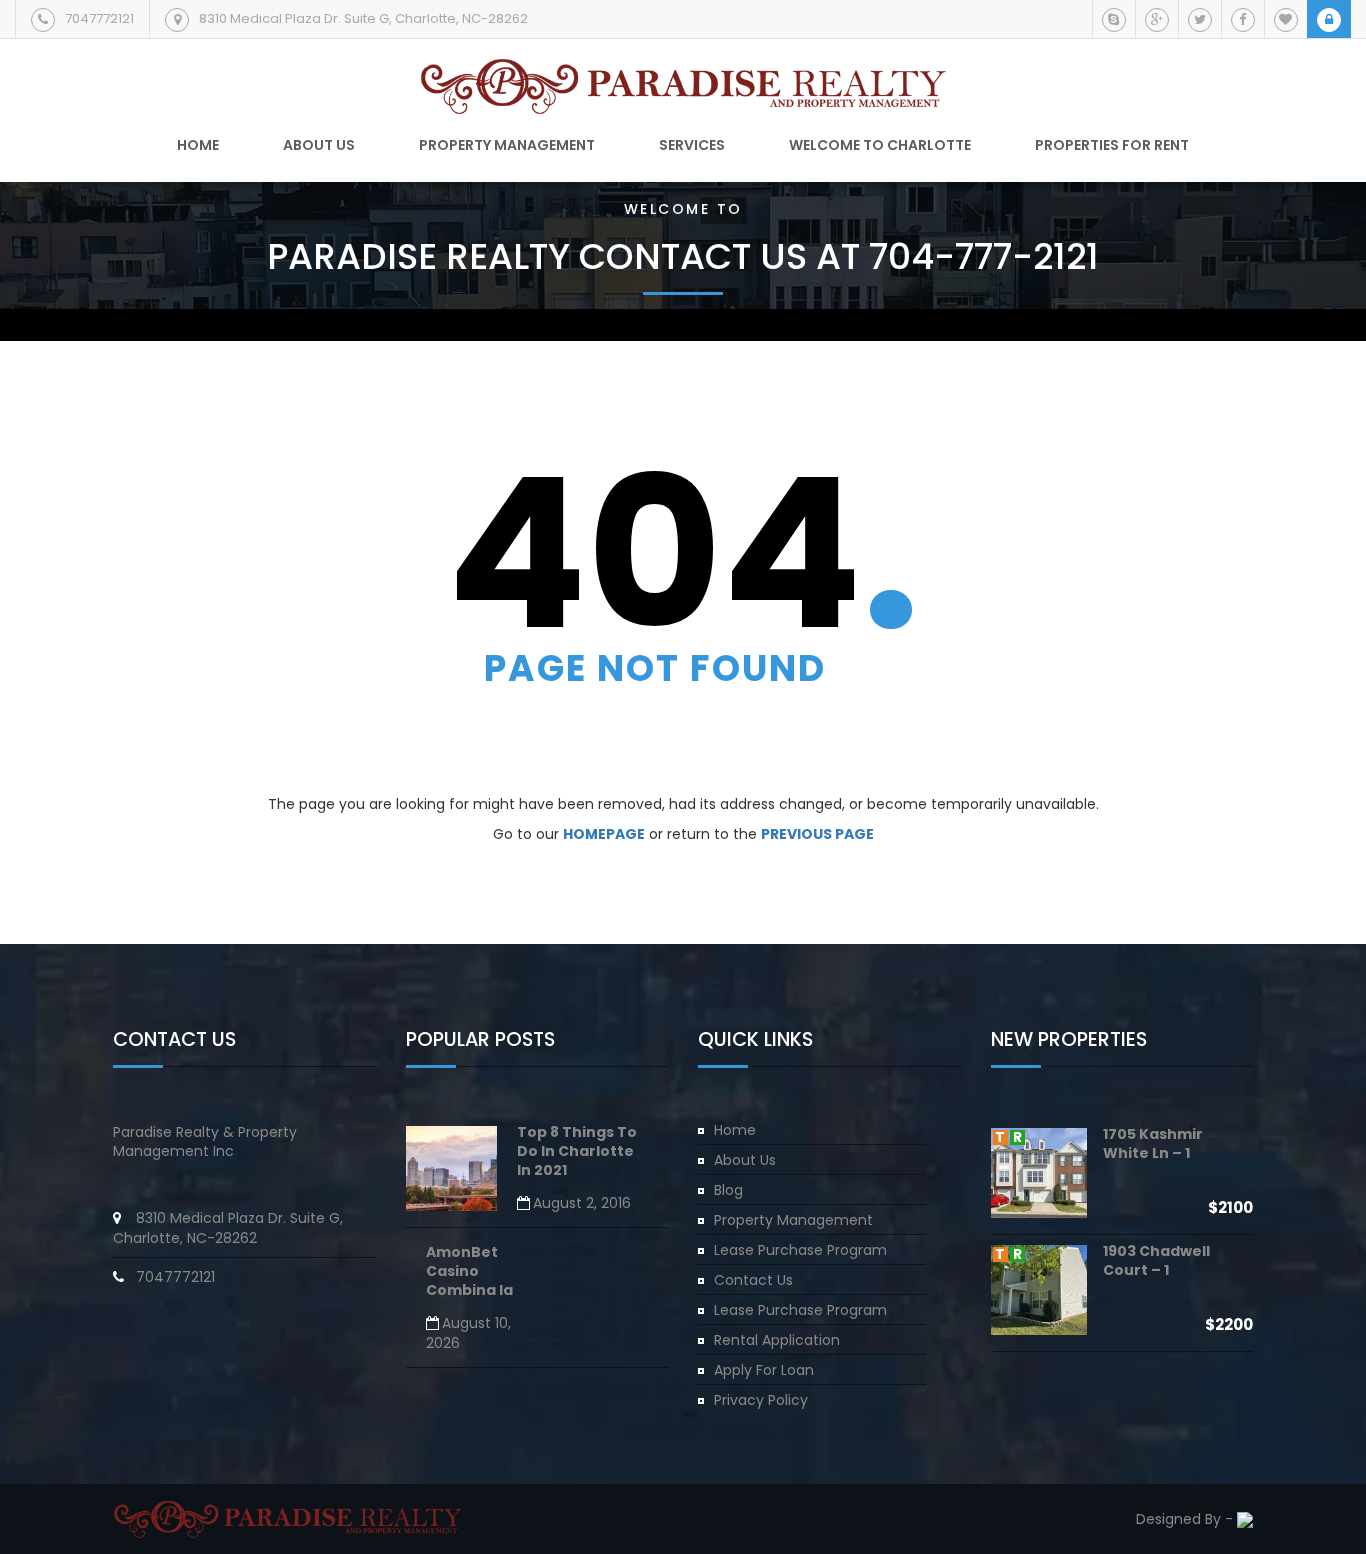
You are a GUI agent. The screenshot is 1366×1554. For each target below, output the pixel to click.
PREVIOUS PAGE (817, 834)
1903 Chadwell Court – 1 (1156, 1260)
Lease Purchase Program (800, 1250)
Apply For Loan (764, 1370)
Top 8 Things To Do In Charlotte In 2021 (577, 1152)
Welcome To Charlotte (880, 145)
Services (692, 145)
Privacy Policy (761, 1400)
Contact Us (753, 1280)
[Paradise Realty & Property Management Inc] (683, 79)
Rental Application (777, 1340)
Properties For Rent (1112, 145)
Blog (728, 1190)
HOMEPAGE (604, 834)
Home (198, 145)
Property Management (507, 145)
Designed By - (1186, 1519)
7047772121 (99, 18)
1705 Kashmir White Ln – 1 (1153, 1143)
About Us (745, 1160)
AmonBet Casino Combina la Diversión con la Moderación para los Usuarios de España (481, 1273)
